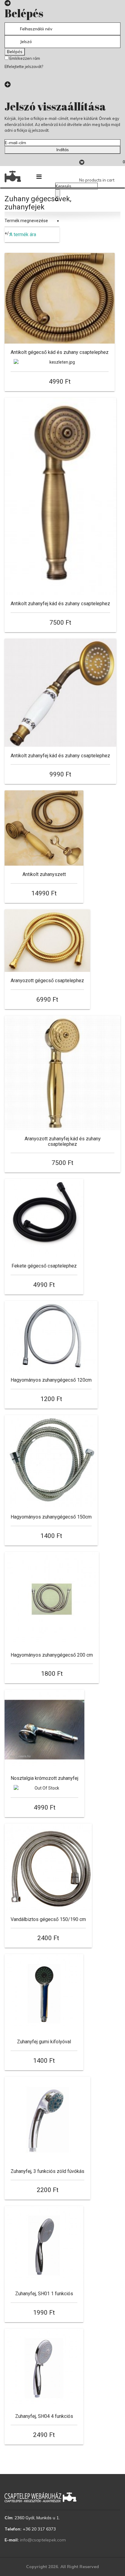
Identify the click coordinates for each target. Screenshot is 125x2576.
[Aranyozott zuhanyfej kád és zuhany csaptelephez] (62, 1073)
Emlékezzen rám (24, 58)
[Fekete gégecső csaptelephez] (44, 1218)
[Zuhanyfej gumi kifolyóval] (44, 1994)
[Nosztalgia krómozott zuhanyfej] (44, 1730)
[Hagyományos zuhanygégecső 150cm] (51, 1462)
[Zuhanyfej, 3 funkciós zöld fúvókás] (47, 2120)
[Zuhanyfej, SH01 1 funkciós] (44, 2245)
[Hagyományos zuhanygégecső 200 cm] (52, 1599)
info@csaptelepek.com (43, 2540)
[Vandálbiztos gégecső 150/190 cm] (48, 1867)
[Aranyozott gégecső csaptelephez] (47, 941)
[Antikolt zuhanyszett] (44, 828)
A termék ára (23, 234)
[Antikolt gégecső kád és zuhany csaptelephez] (60, 298)
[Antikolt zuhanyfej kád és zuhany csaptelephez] (60, 496)
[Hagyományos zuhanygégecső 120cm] (51, 1336)
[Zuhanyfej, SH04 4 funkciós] (44, 2368)
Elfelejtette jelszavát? (24, 66)
